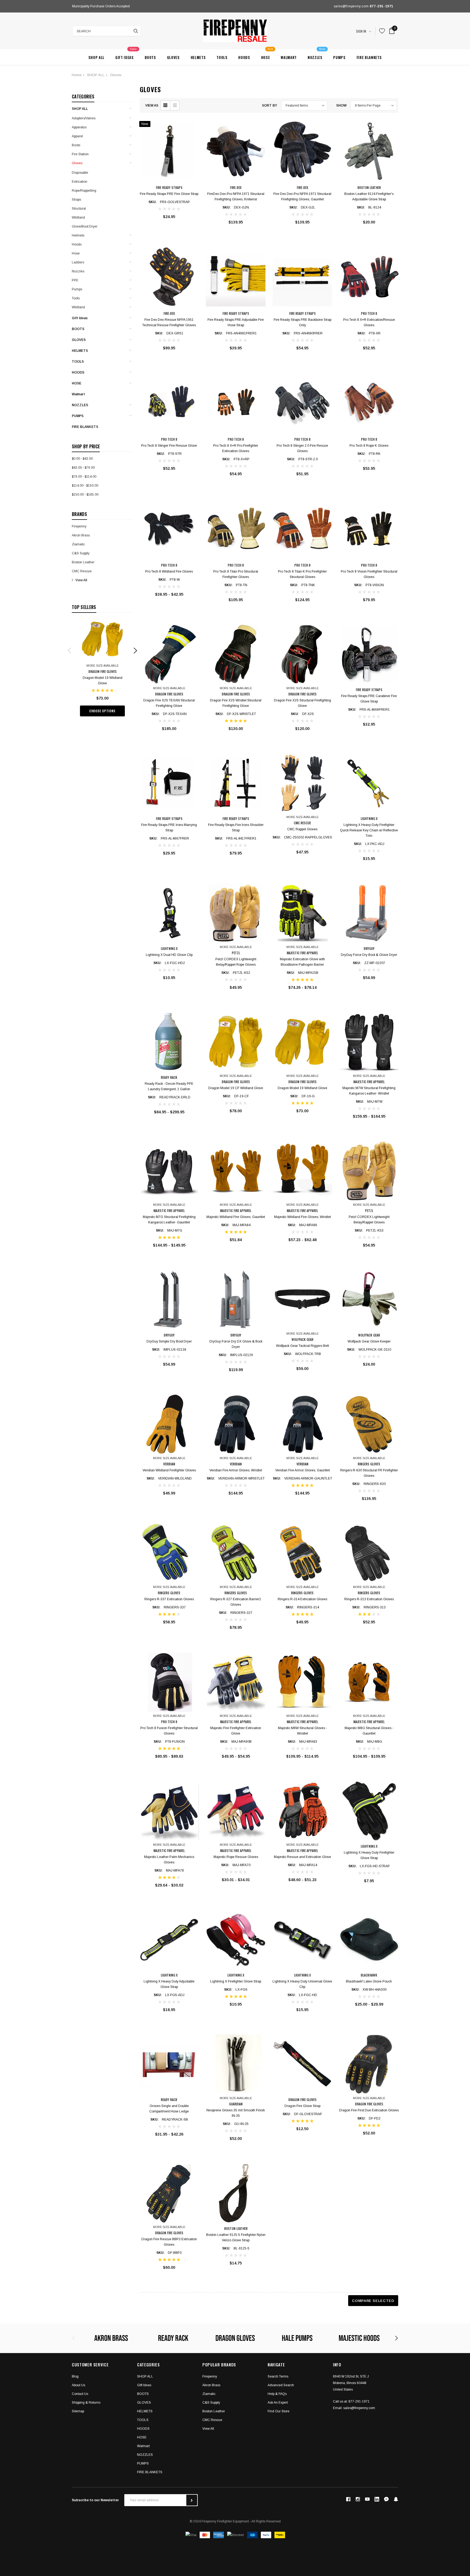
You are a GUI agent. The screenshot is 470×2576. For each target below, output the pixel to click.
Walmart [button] (143, 2446)
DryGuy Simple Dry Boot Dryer (169, 1341)
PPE (75, 280)
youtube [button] (367, 2499)
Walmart (78, 394)
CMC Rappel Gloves (302, 829)
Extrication (80, 182)
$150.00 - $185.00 (85, 495)
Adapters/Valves (84, 118)
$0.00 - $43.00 (82, 459)
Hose (76, 253)
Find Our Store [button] (279, 2411)
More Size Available (103, 666)
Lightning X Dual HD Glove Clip (169, 955)
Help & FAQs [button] (277, 2394)
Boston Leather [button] (214, 2411)
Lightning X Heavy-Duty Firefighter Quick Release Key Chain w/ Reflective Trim (369, 830)
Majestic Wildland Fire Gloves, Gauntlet (236, 1217)
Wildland (78, 217)
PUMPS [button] (143, 2463)
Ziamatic (78, 544)
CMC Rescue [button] (212, 2420)
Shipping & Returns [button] (86, 2403)
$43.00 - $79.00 (83, 468)
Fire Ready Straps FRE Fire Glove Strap (169, 194)
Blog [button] (75, 2376)
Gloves (116, 75)
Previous (73, 6)
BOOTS (78, 329)
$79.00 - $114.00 (84, 477)
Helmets (78, 235)
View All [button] (208, 2429)
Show (341, 105)
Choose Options (102, 711)
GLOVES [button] (144, 2403)
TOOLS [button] (143, 2420)
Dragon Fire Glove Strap (302, 2106)
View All (81, 580)
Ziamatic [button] (209, 2394)
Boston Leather (83, 562)
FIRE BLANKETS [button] (150, 2472)
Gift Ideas (80, 318)
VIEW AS (152, 105)
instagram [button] (358, 2499)
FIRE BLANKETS (85, 427)
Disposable (80, 173)
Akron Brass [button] (211, 2385)
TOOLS (78, 362)
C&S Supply (81, 553)
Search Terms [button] (278, 2376)
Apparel (77, 136)
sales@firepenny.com (359, 2408)
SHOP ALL (96, 75)
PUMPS (78, 416)
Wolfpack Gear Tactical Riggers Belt (302, 1346)
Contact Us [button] (80, 2394)
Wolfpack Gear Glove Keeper (369, 1341)
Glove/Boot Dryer (85, 226)
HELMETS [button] (145, 2411)
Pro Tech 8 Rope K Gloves (369, 446)
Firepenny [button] (210, 2376)
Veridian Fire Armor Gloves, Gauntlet (302, 1470)
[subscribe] (192, 2500)
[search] (136, 31)
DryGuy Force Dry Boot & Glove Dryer (369, 955)
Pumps (77, 289)
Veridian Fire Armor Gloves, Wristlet (236, 1470)
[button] (165, 105)
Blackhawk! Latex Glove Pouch (369, 1981)
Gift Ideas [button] (144, 2385)
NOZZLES (80, 405)
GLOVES (79, 340)
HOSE (77, 383)
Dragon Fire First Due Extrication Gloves (369, 2110)
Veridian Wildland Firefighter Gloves (169, 1470)
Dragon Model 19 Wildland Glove (302, 1088)
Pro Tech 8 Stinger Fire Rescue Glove (169, 446)
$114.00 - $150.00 (85, 486)
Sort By (270, 105)
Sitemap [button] (78, 2411)
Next (184, 6)
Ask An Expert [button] (278, 2403)
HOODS (78, 372)
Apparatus (79, 127)
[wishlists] (382, 31)
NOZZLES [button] (145, 2455)
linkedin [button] (377, 2499)
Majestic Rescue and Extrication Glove (302, 1857)
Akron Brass (81, 535)
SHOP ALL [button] (145, 2376)
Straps (76, 200)
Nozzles (78, 271)
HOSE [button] (142, 2437)
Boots (76, 145)
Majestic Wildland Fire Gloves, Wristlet (302, 1217)
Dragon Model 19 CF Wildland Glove (236, 1088)
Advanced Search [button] (281, 2385)
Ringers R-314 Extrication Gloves (302, 1599)
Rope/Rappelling (84, 191)
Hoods (77, 244)
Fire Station (80, 154)
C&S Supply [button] (211, 2403)
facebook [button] (348, 2499)
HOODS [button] (143, 2429)
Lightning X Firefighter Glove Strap (236, 1981)
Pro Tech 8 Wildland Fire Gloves (169, 571)
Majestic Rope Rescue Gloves (236, 1857)
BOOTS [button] (143, 2394)
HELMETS (80, 351)
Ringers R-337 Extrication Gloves (169, 1599)
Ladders (78, 262)
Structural (79, 209)
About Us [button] (78, 2385)
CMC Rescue (82, 571)
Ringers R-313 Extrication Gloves (369, 1599)
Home (77, 75)
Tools (76, 298)
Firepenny (79, 526)
